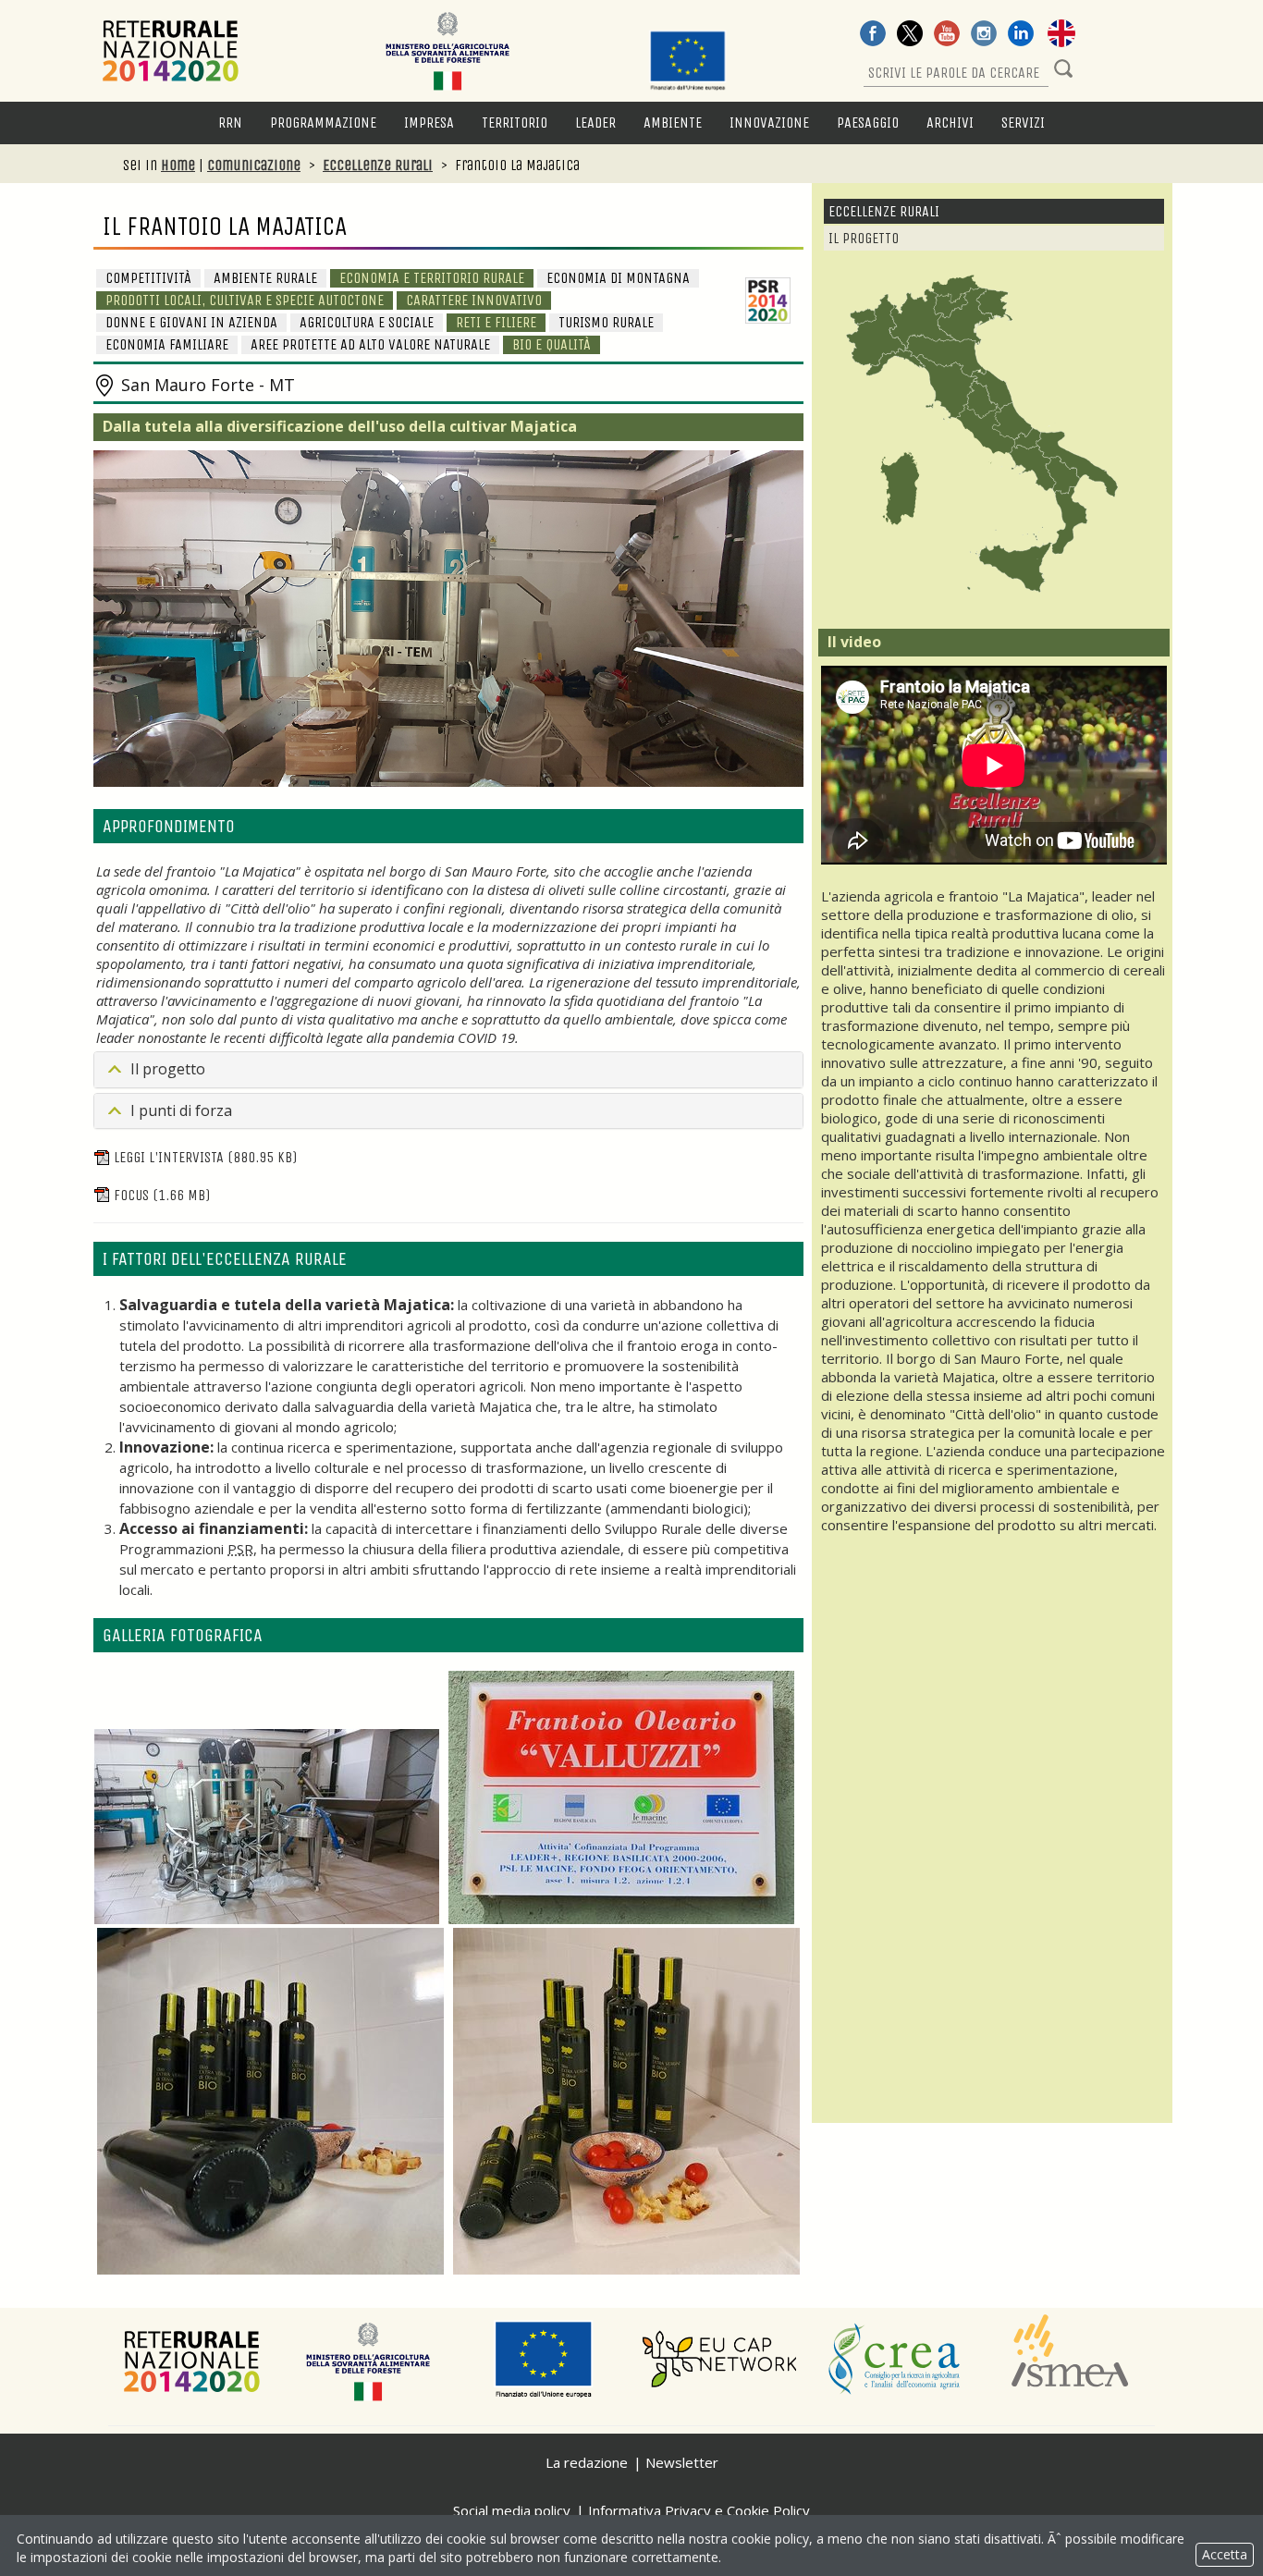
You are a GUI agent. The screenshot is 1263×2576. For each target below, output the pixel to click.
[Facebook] (873, 35)
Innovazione (769, 123)
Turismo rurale (606, 322)
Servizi (1023, 123)
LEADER (595, 123)
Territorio (515, 123)
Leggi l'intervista (205, 1157)
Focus (162, 1195)
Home (178, 165)
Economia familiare (167, 344)
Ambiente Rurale (265, 278)
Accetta (1225, 2554)
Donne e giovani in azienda (191, 322)
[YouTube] (947, 35)
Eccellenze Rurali (378, 165)
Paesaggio (868, 123)
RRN (230, 123)
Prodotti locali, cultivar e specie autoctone (245, 300)
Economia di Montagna (618, 278)
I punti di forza (181, 1110)
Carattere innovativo (474, 300)
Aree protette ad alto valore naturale (370, 344)
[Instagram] (984, 35)
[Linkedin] (1021, 35)
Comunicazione (254, 165)
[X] (910, 35)
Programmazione (323, 123)
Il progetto (168, 1069)
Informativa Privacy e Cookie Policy (699, 2510)
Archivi (950, 123)
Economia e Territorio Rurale (432, 278)
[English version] (1061, 35)
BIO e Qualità (552, 344)
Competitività (148, 278)
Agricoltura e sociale (367, 322)
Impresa (429, 123)
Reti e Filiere (496, 322)
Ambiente (673, 123)
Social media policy (512, 2510)
